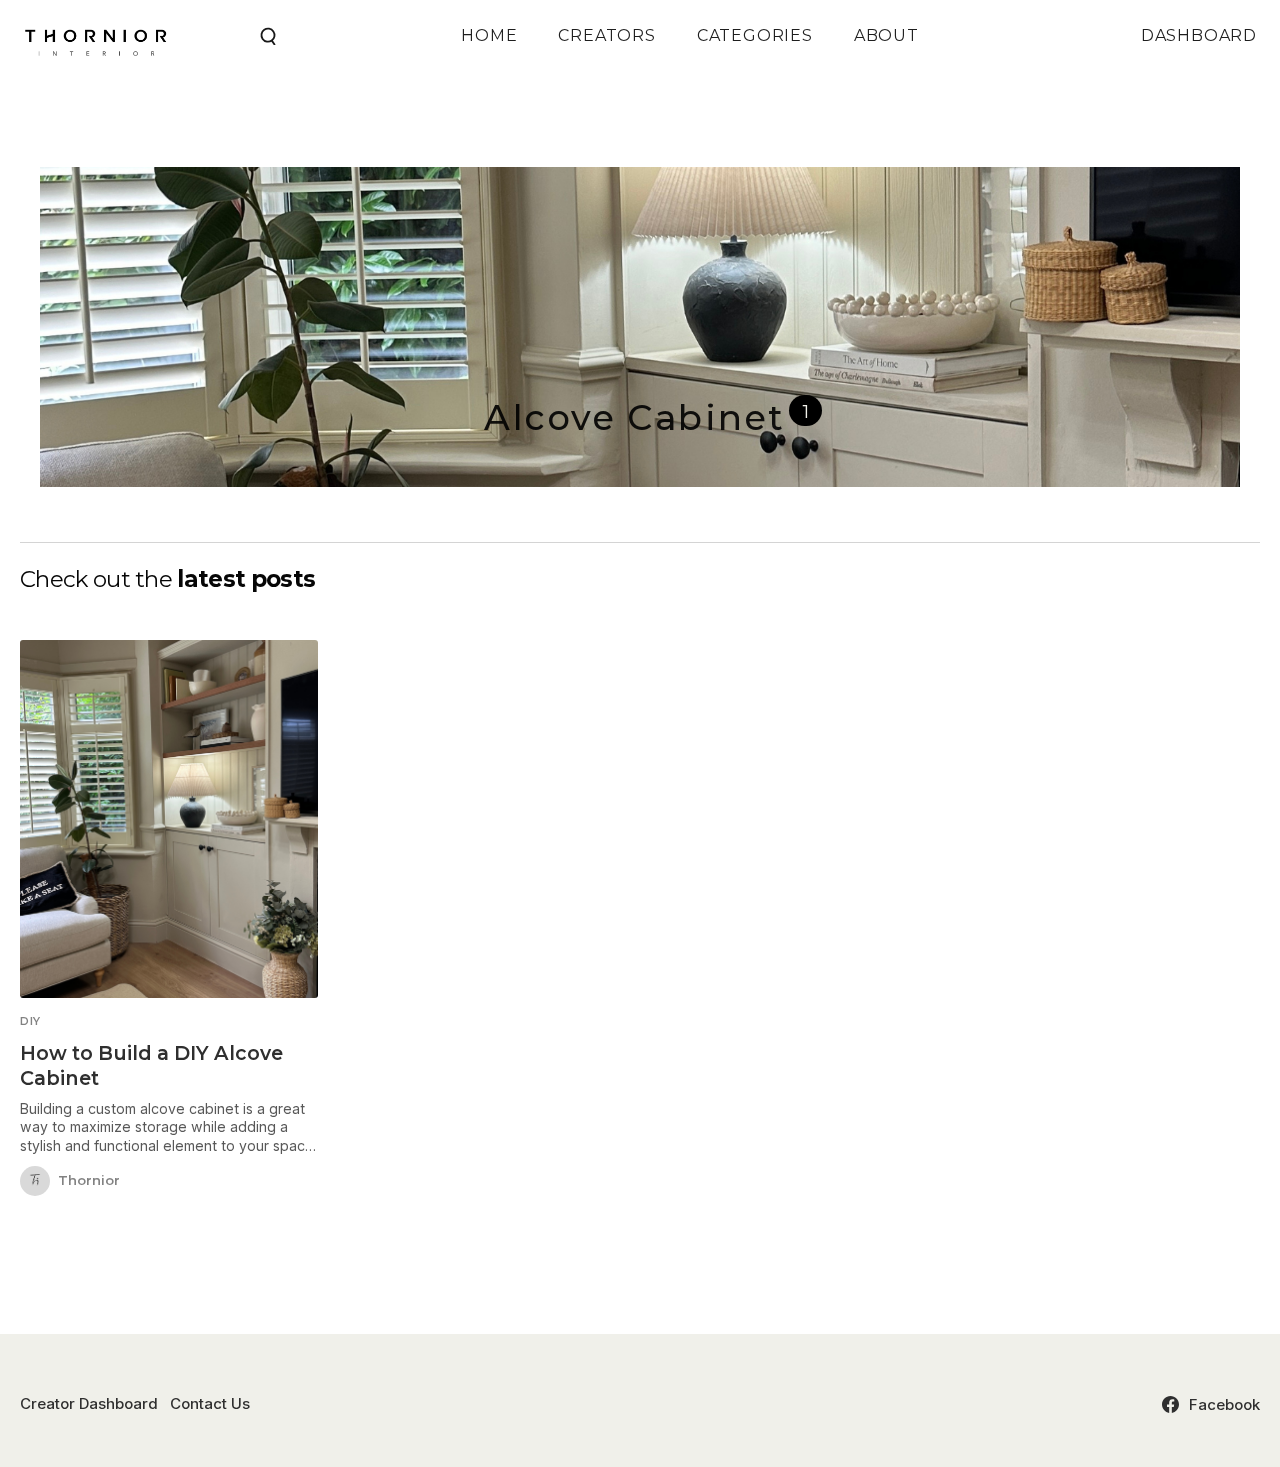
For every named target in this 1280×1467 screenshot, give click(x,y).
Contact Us (210, 1404)
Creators (606, 35)
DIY (30, 1021)
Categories (755, 35)
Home (489, 35)
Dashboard (1199, 35)
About (886, 35)
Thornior (89, 1181)
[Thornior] (35, 1181)
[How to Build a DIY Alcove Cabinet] (169, 819)
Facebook (1224, 1405)
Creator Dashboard (89, 1404)
